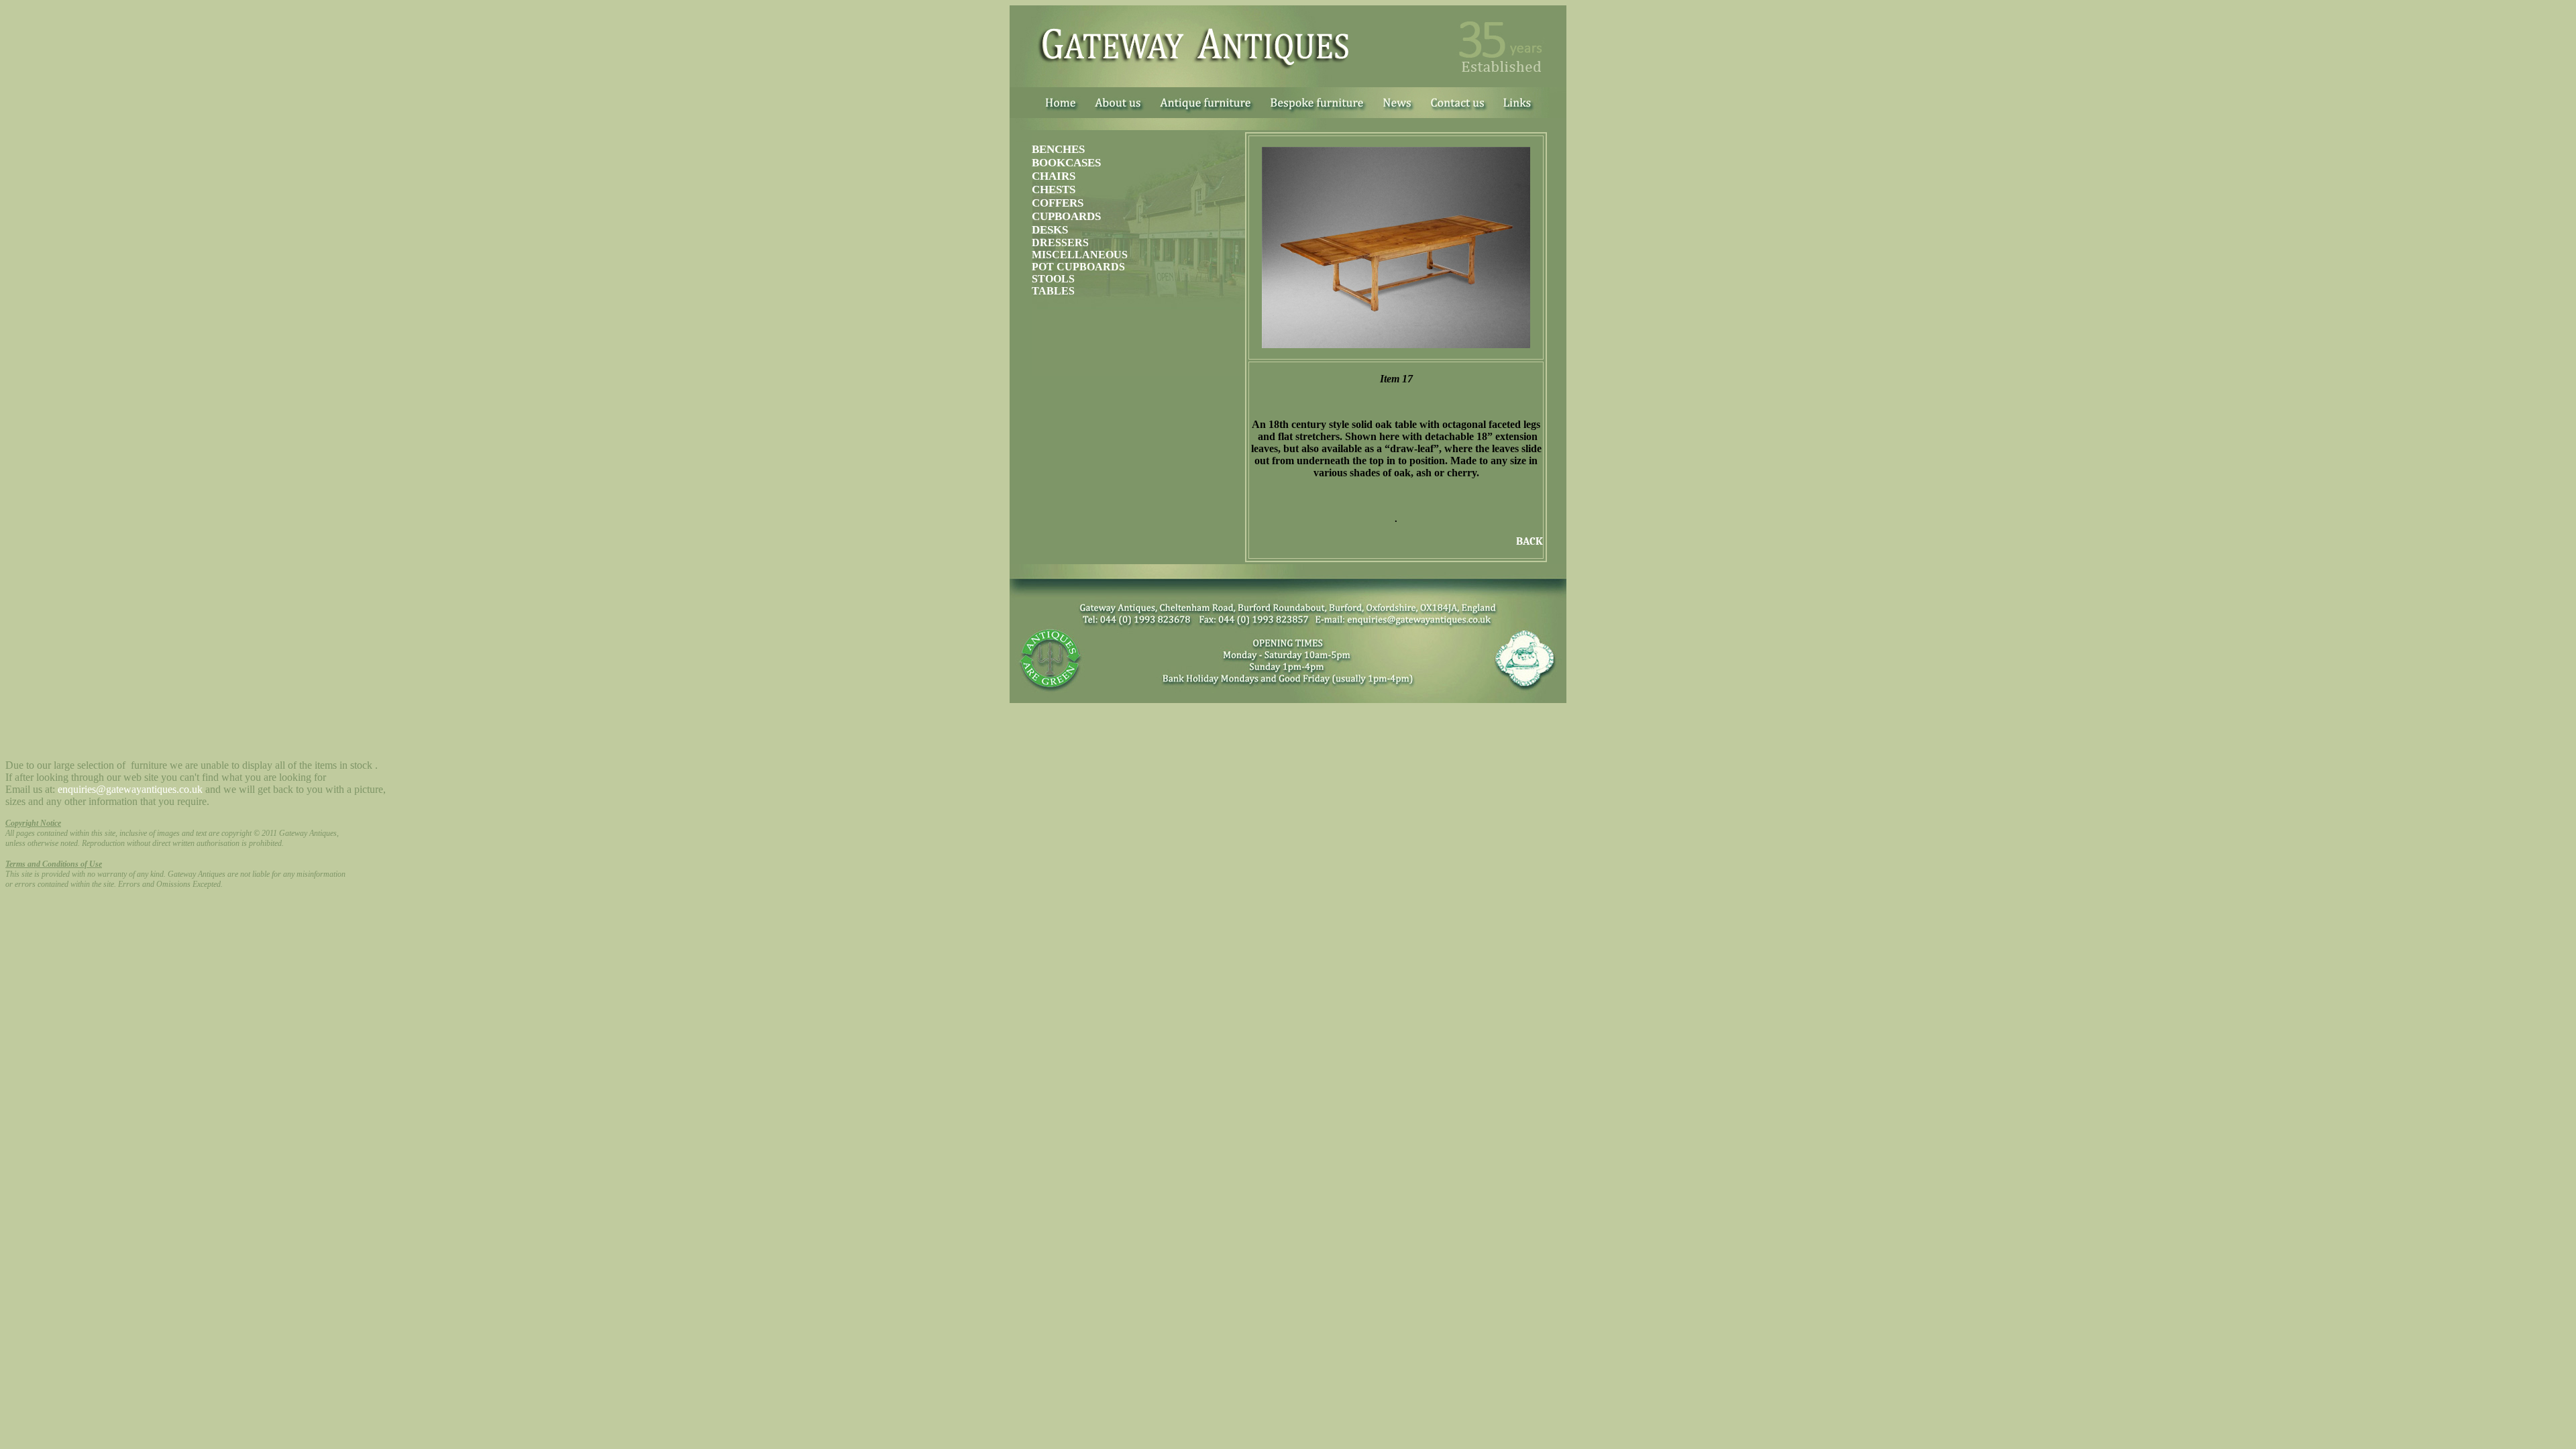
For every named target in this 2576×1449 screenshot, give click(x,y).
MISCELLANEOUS (1080, 255)
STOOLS (1053, 279)
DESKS (1050, 230)
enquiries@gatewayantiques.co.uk (130, 789)
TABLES (1053, 291)
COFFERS (1058, 203)
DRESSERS (1060, 243)
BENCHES (1058, 149)
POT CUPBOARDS (1078, 267)
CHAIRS (1054, 176)
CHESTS (1054, 190)
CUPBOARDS (1066, 216)
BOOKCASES (1066, 163)
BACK (1529, 541)
